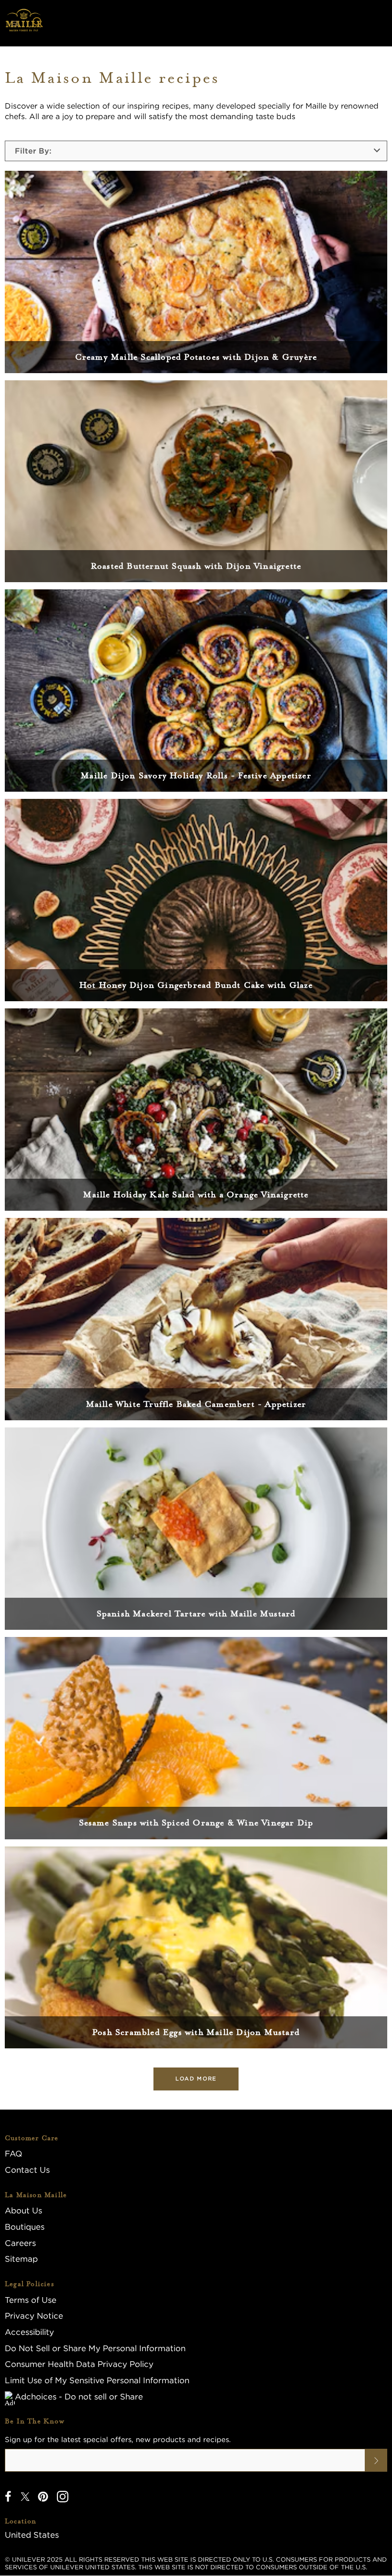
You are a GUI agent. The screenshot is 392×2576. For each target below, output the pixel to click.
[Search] (38, 23)
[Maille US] (24, 23)
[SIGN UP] (376, 2460)
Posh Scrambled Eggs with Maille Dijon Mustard (196, 2032)
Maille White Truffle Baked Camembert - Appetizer (196, 1404)
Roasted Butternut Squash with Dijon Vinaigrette (196, 566)
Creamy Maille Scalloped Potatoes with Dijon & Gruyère (196, 357)
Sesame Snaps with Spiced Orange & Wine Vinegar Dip (196, 1823)
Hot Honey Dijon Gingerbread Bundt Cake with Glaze (196, 985)
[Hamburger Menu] (15, 23)
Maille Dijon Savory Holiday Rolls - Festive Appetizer (196, 775)
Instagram (63, 2497)
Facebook (8, 2497)
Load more (196, 2078)
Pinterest (43, 2497)
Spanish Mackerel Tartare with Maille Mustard (196, 1614)
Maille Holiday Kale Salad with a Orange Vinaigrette (196, 1194)
